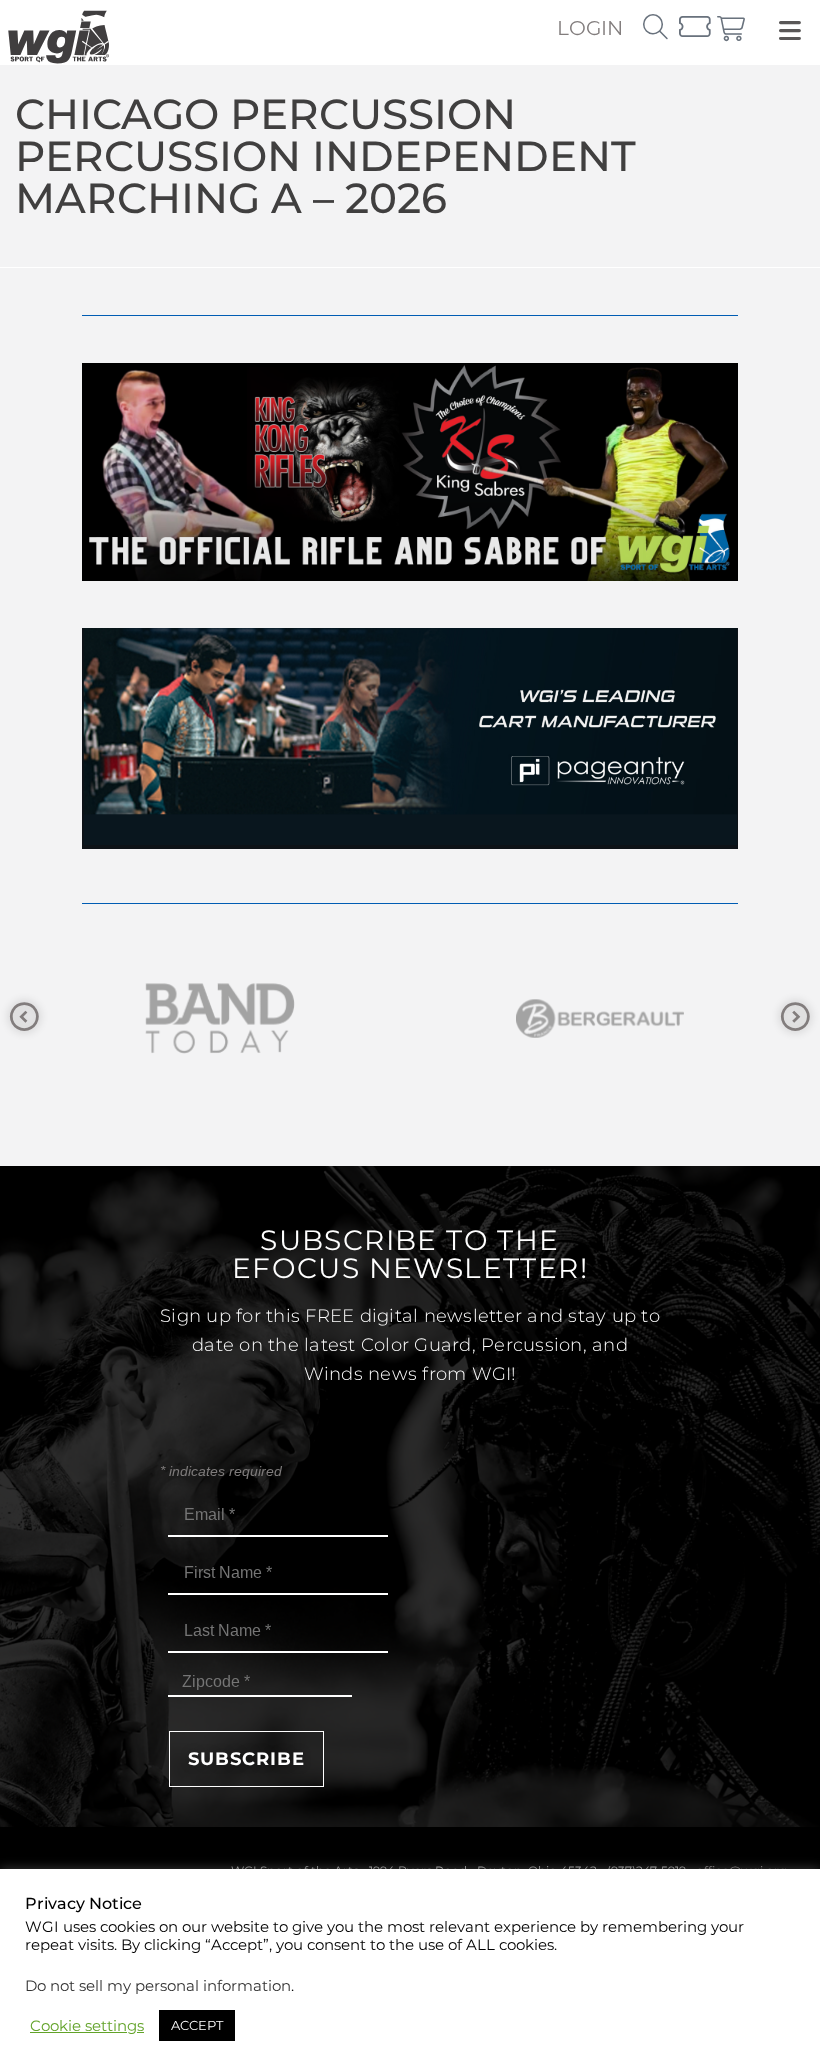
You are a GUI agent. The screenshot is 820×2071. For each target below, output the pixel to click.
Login (590, 28)
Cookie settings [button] (87, 2026)
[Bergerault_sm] (370, 1018)
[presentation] (24, 1017)
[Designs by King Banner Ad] (410, 575)
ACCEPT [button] (197, 2025)
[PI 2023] (410, 843)
